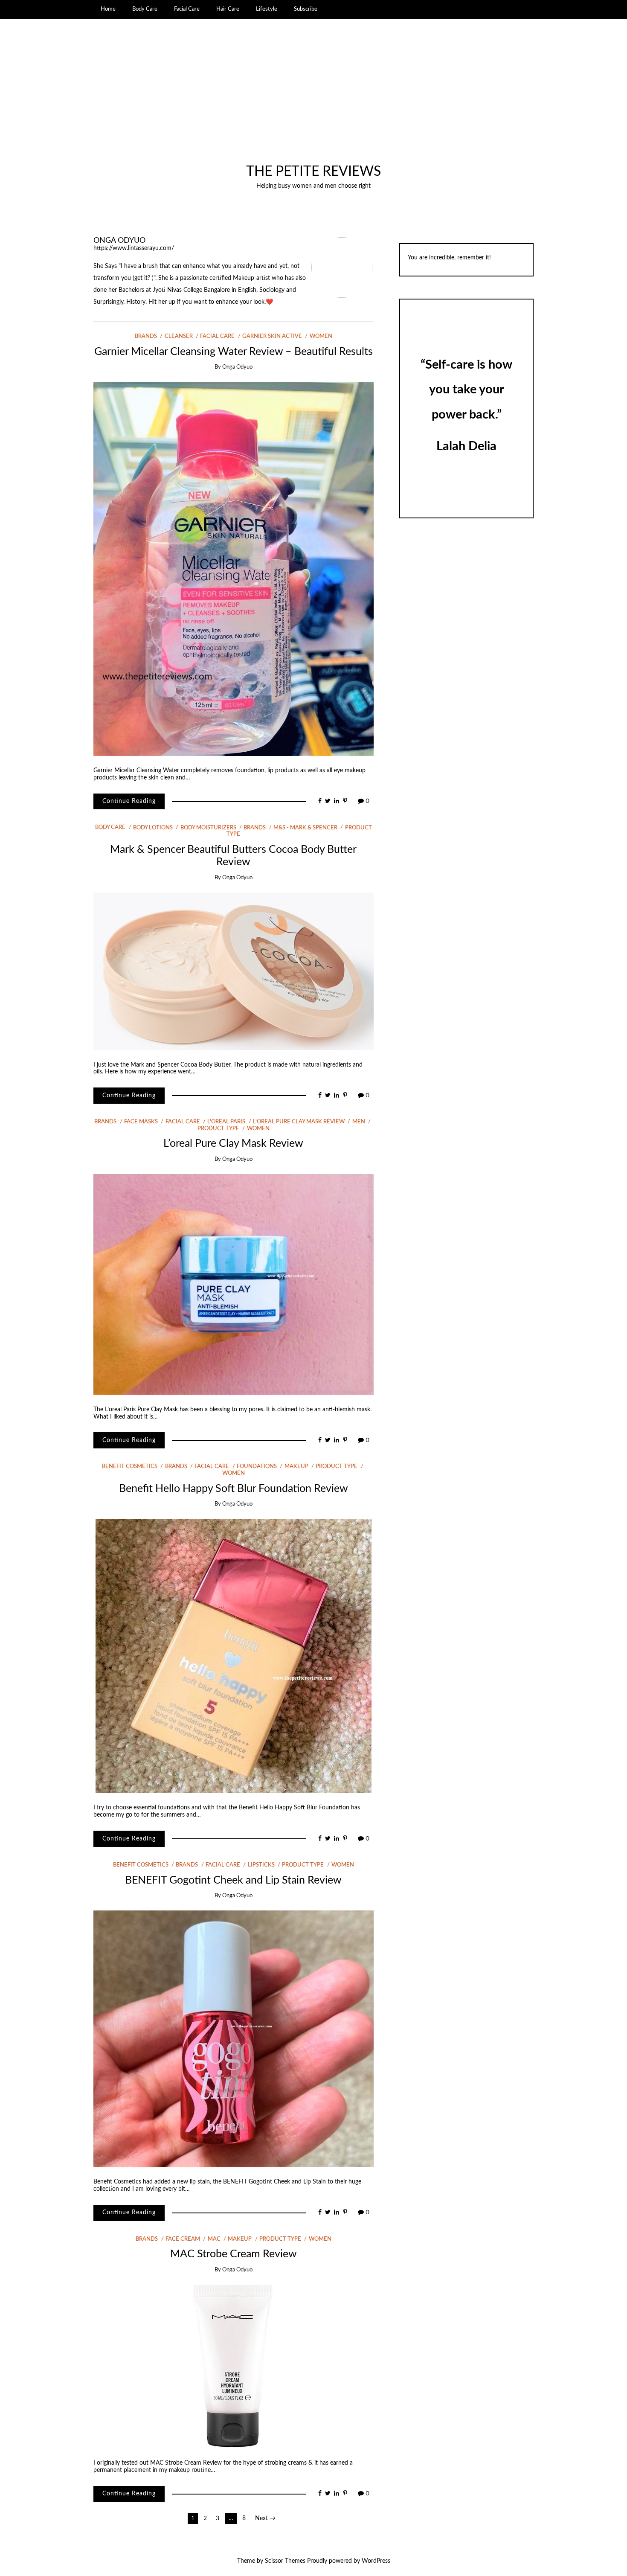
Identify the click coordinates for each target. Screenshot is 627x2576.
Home (108, 9)
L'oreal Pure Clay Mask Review (299, 1122)
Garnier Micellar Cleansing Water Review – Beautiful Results (234, 352)
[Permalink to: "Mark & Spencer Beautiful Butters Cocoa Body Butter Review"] (234, 971)
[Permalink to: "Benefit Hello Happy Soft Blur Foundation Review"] (234, 1656)
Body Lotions (153, 828)
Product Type (337, 1467)
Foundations (257, 1467)
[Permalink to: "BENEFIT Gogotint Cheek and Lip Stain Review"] (234, 2039)
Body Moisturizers (208, 828)
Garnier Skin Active (272, 336)
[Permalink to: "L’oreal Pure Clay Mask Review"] (234, 1284)
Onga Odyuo (119, 240)
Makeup (296, 1467)
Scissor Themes (285, 2561)
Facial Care (187, 9)
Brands (146, 336)
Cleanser (179, 336)
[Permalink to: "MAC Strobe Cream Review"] (233, 2366)
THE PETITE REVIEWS (313, 172)
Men (358, 1122)
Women (321, 336)
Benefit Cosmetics (130, 1467)
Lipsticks (261, 1865)
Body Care (145, 9)
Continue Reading (129, 801)
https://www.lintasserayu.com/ (134, 248)
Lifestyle (267, 9)
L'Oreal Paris (226, 1122)
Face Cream (183, 2239)
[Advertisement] (314, 100)
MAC (214, 2239)
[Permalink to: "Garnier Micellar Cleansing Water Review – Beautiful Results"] (234, 569)
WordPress (376, 2561)
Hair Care (228, 9)
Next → (265, 2518)
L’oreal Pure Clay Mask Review (233, 1144)
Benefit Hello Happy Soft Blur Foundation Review (234, 1489)
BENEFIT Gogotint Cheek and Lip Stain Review (233, 1880)
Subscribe (306, 9)
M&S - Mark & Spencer (305, 828)
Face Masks (141, 1122)
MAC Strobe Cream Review (234, 2254)
